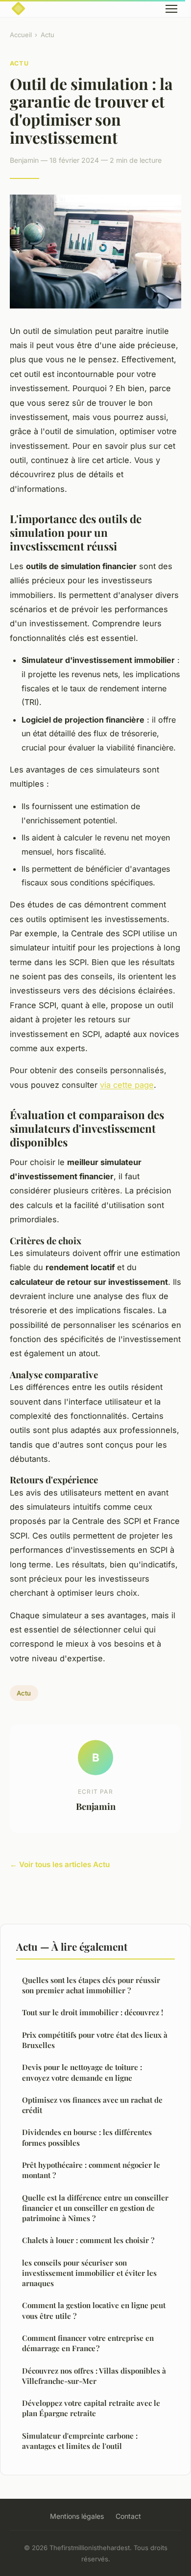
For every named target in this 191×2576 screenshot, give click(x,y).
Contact (128, 2516)
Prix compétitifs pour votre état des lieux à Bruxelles (95, 2040)
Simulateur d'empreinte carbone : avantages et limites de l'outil (80, 2441)
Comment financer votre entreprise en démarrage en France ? (88, 2343)
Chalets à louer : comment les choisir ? (88, 2240)
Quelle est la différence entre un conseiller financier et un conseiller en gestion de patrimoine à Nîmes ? (95, 2208)
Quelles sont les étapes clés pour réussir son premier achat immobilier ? (91, 1985)
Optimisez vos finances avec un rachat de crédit (92, 2105)
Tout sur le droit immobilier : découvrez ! (93, 2012)
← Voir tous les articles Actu (60, 1864)
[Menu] (171, 9)
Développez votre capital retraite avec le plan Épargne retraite (91, 2408)
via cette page (127, 1085)
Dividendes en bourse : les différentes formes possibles (87, 2137)
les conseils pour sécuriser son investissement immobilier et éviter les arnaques (89, 2273)
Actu (48, 35)
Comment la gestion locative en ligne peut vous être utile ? (94, 2310)
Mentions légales (77, 2516)
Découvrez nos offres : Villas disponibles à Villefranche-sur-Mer (94, 2376)
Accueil (21, 35)
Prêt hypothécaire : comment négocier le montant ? (91, 2170)
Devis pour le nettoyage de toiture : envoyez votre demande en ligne (82, 2072)
